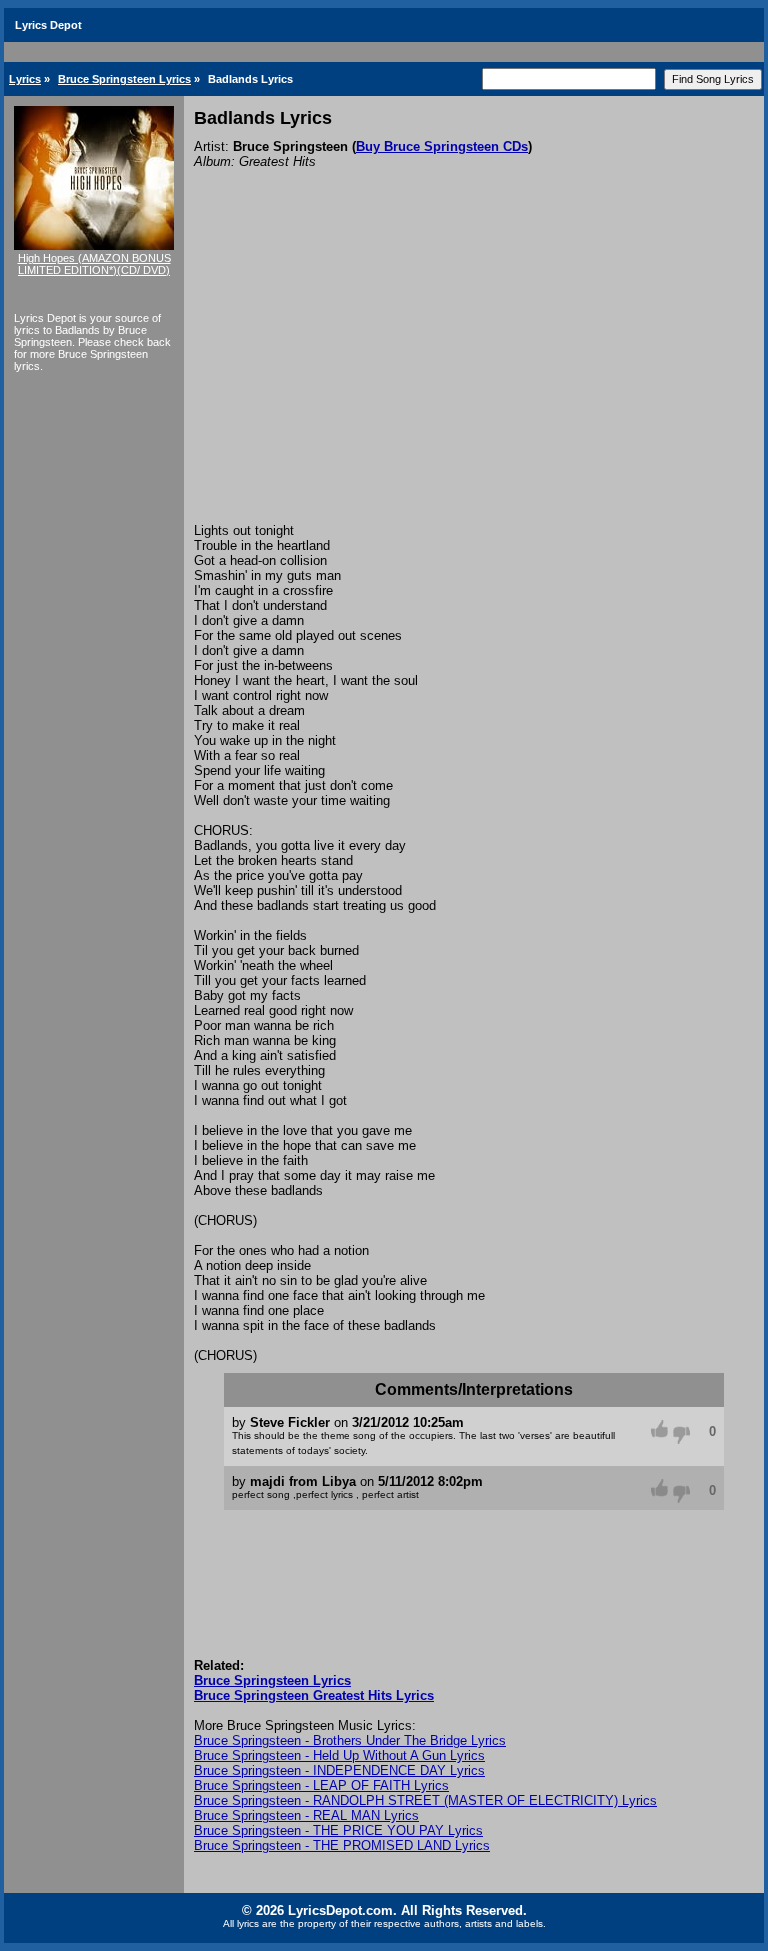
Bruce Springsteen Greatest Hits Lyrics (314, 1695)
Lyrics (25, 79)
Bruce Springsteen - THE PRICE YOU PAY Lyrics (338, 1830)
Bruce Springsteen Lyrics (124, 79)
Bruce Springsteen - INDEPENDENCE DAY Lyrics (339, 1770)
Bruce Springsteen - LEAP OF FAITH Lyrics (321, 1785)
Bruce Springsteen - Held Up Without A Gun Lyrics (339, 1755)
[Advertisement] (474, 373)
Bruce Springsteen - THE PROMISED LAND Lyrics (342, 1845)
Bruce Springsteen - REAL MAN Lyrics (306, 1815)
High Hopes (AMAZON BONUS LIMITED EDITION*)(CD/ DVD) (94, 264)
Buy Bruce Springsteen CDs (442, 146)
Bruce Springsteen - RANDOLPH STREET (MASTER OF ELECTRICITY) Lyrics (425, 1800)
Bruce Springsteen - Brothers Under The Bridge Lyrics (350, 1740)
